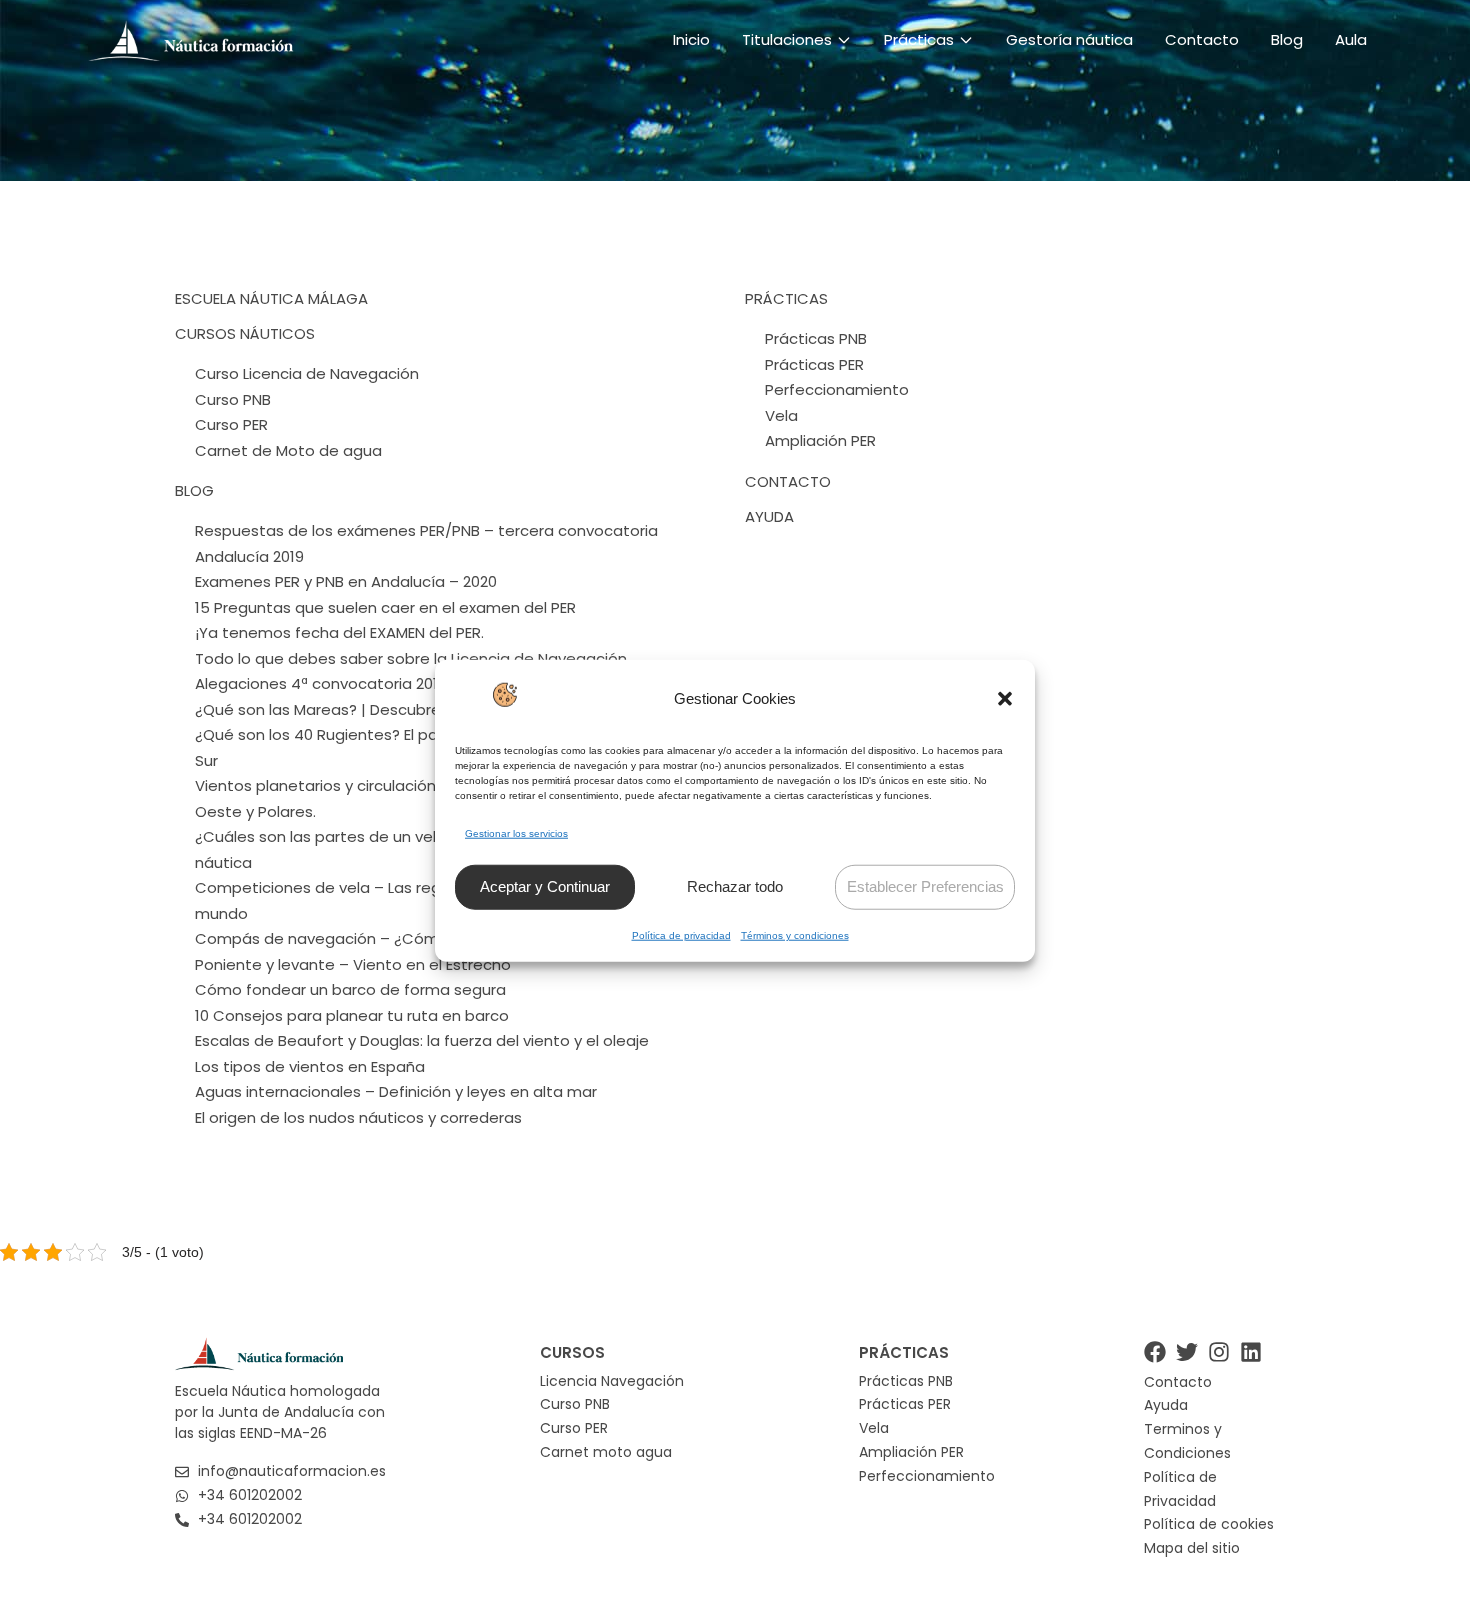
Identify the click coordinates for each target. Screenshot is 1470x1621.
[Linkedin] (1251, 1352)
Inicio (691, 39)
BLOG (194, 490)
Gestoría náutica (1069, 39)
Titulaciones (787, 39)
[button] (1005, 698)
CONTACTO (788, 481)
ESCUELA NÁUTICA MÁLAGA (271, 298)
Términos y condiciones (795, 935)
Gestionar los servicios (516, 832)
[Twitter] (1187, 1352)
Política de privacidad (681, 935)
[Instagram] (1219, 1352)
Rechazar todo (735, 886)
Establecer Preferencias (925, 886)
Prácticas (919, 39)
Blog (1287, 39)
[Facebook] (1155, 1352)
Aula (1351, 39)
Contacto (1202, 39)
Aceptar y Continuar (545, 886)
